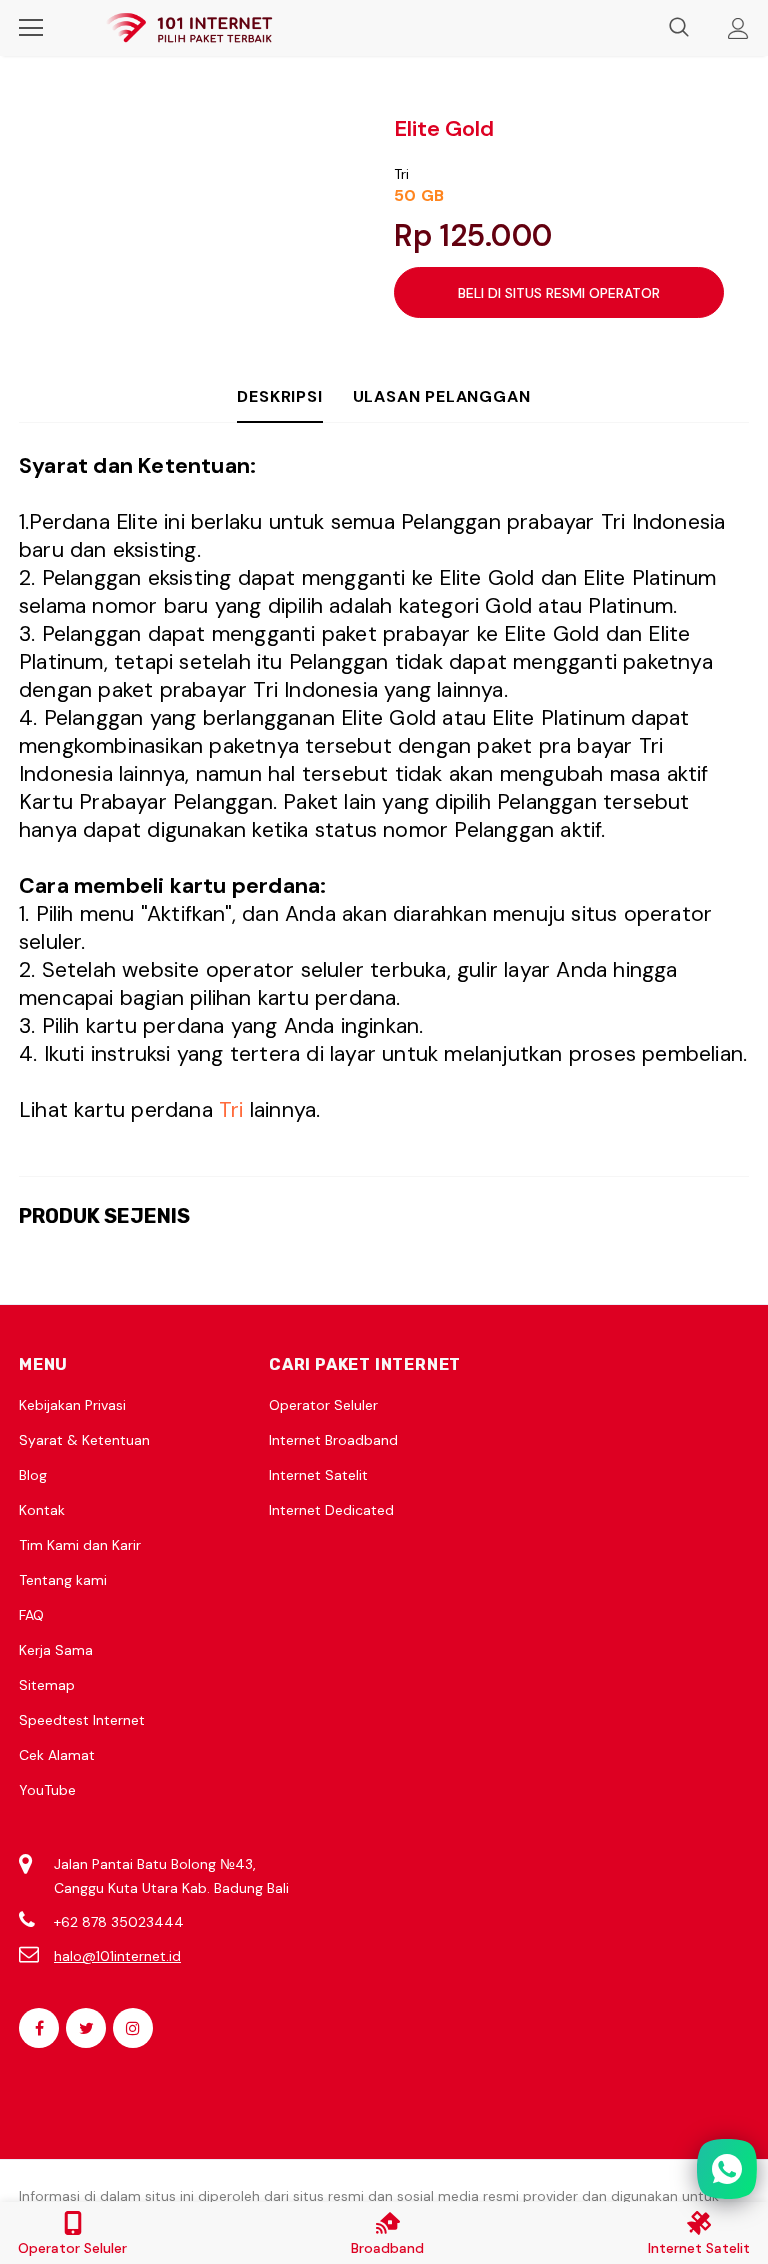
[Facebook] (39, 2028)
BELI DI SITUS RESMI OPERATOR (559, 293)
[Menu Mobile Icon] (31, 28)
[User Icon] (738, 28)
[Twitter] (86, 2028)
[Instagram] (133, 2028)
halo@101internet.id (117, 1956)
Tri (402, 174)
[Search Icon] (679, 28)
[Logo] (189, 28)
